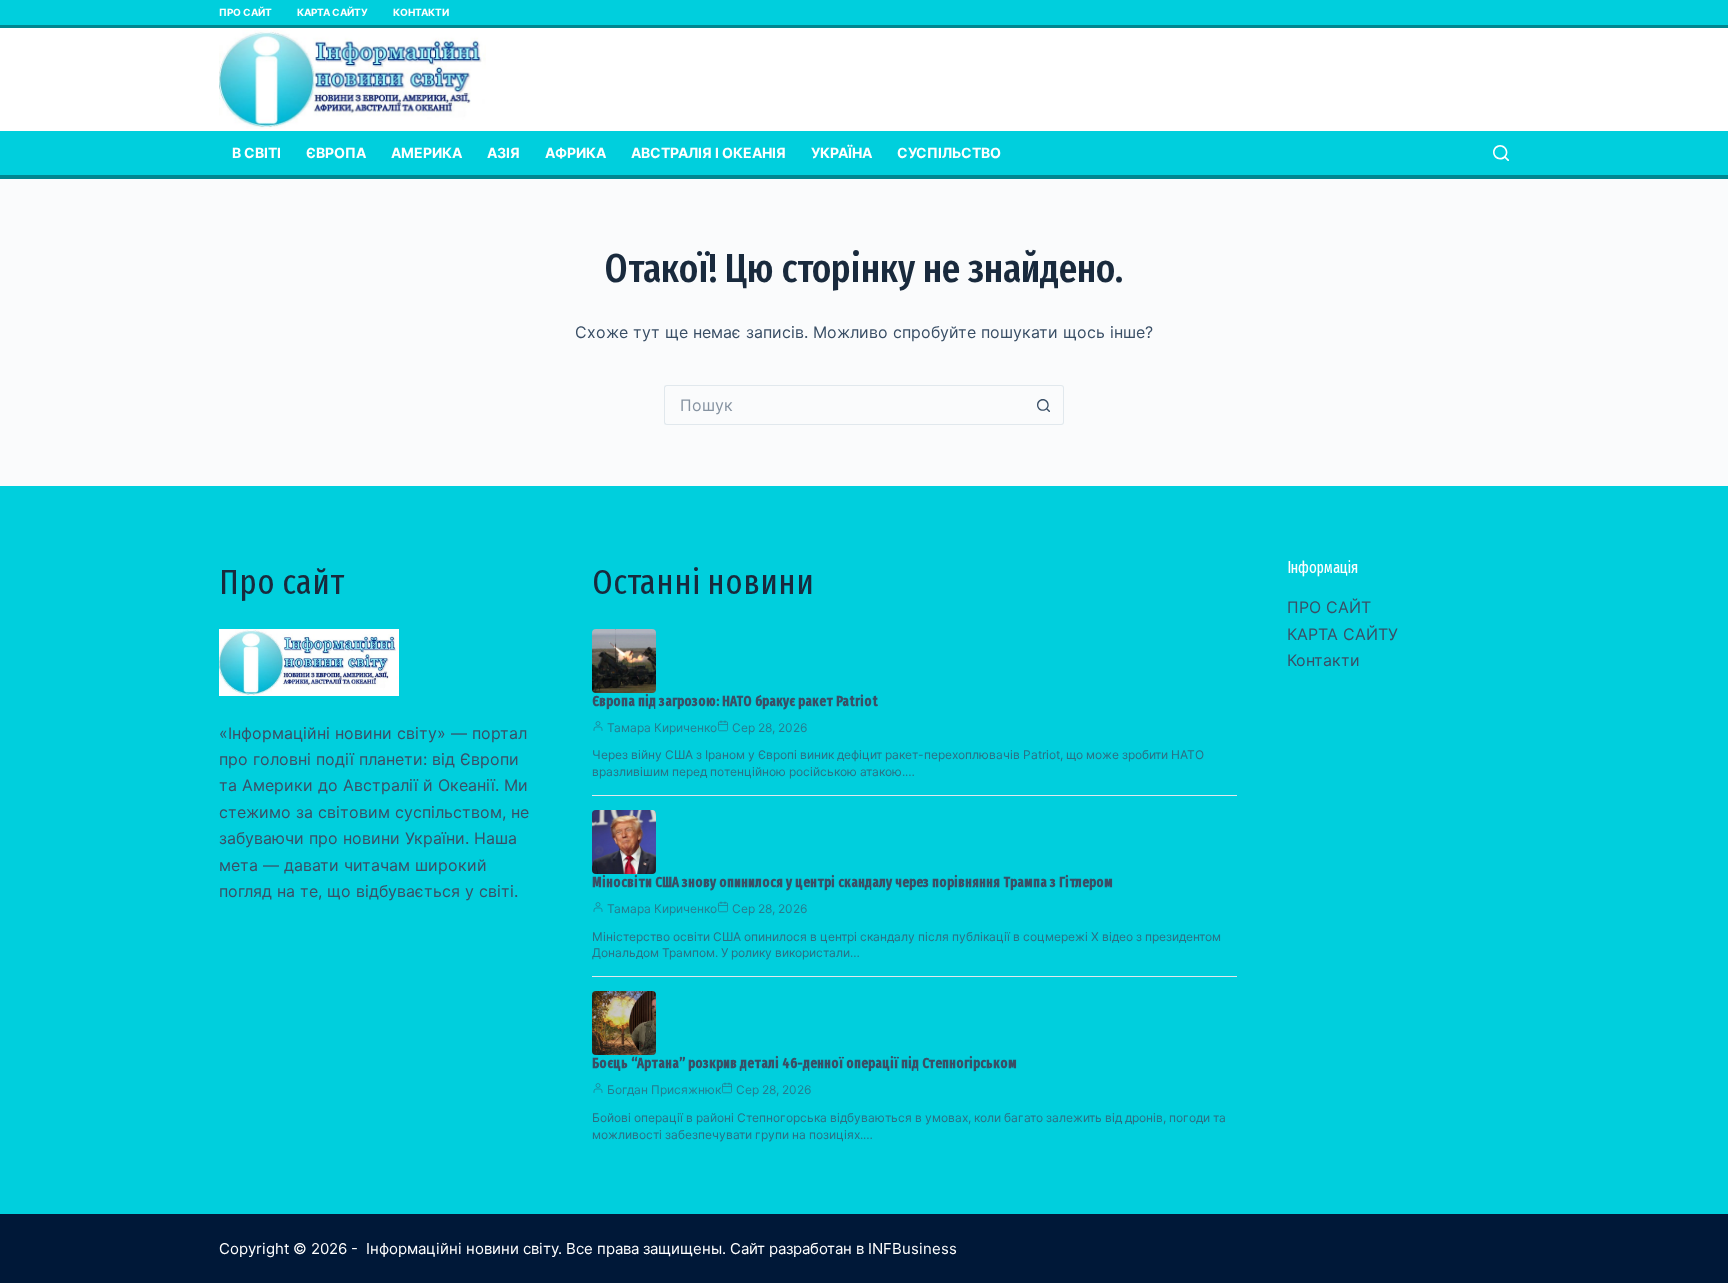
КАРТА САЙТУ (332, 12)
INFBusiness (912, 1248)
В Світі (256, 152)
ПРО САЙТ (245, 12)
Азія (503, 152)
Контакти (421, 12)
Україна (841, 152)
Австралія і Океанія (708, 152)
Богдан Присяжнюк (664, 1089)
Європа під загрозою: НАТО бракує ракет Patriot (735, 701)
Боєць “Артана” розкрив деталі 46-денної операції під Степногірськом (804, 1063)
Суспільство (949, 152)
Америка (426, 152)
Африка (575, 152)
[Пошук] (1501, 153)
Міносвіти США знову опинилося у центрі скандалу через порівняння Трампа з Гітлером (852, 882)
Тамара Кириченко (662, 727)
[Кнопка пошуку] (1044, 405)
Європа (336, 152)
